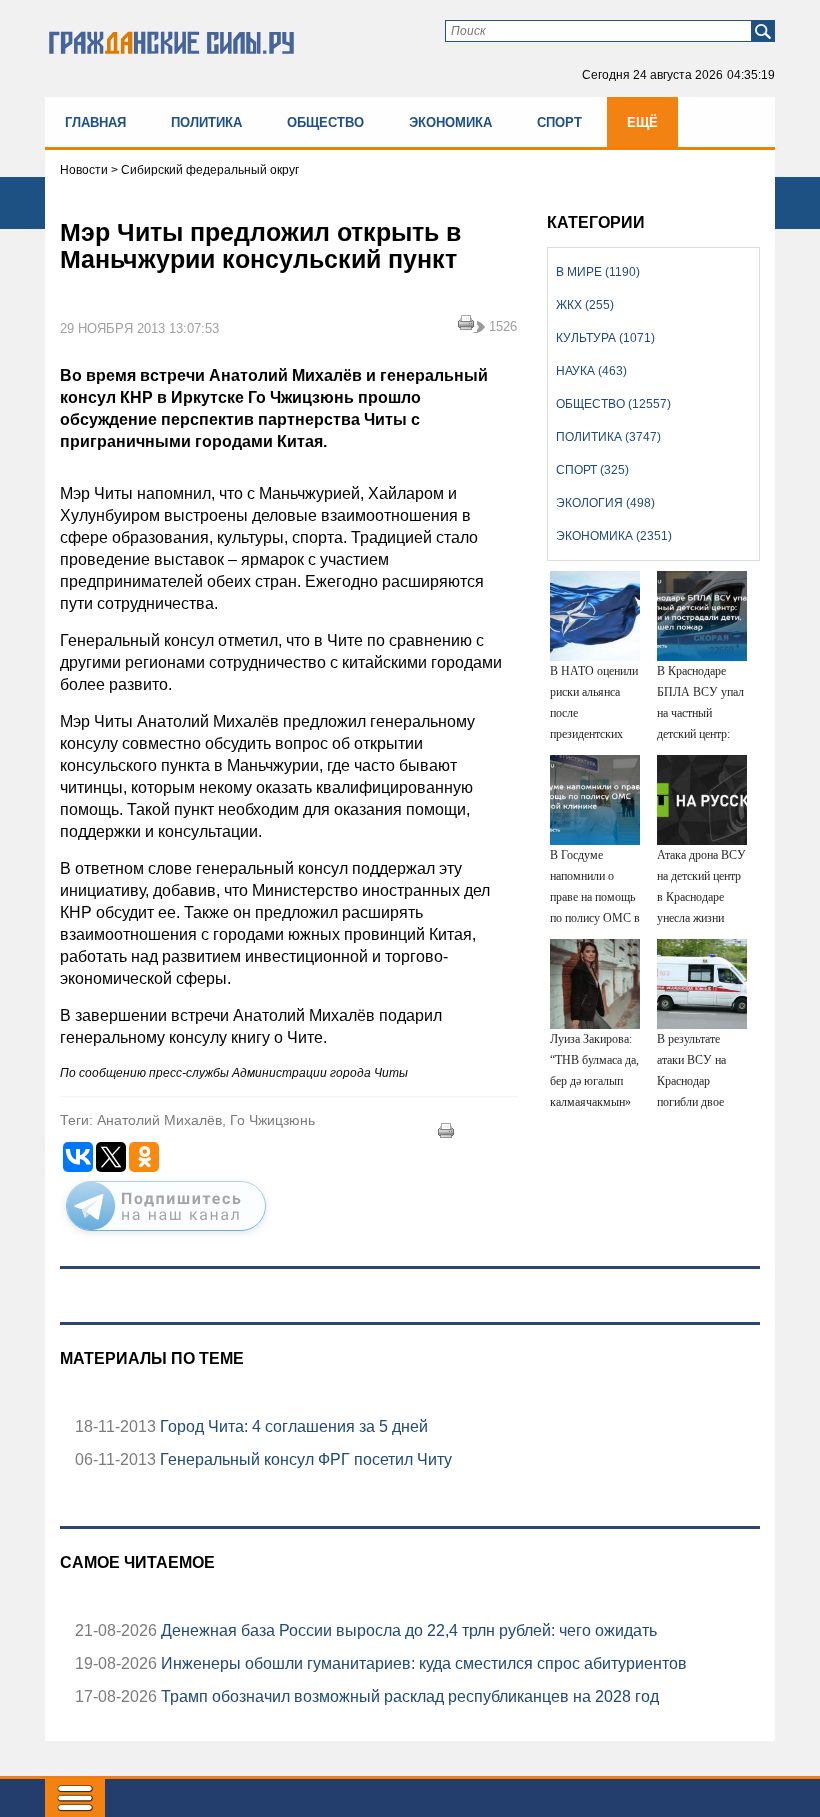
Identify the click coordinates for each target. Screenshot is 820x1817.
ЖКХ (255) (585, 305)
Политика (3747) (608, 437)
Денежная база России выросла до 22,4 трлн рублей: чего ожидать (407, 1630)
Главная (95, 122)
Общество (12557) (613, 404)
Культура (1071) (605, 338)
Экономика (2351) (614, 536)
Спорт (559, 122)
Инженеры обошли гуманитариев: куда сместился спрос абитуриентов (422, 1663)
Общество (325, 122)
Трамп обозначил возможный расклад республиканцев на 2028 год (408, 1696)
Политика (206, 122)
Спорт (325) (592, 470)
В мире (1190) (598, 272)
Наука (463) (591, 371)
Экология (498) (605, 503)
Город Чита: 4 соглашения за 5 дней (292, 1426)
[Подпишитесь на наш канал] (166, 1235)
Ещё (642, 122)
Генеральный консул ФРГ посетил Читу (304, 1459)
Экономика (450, 122)
